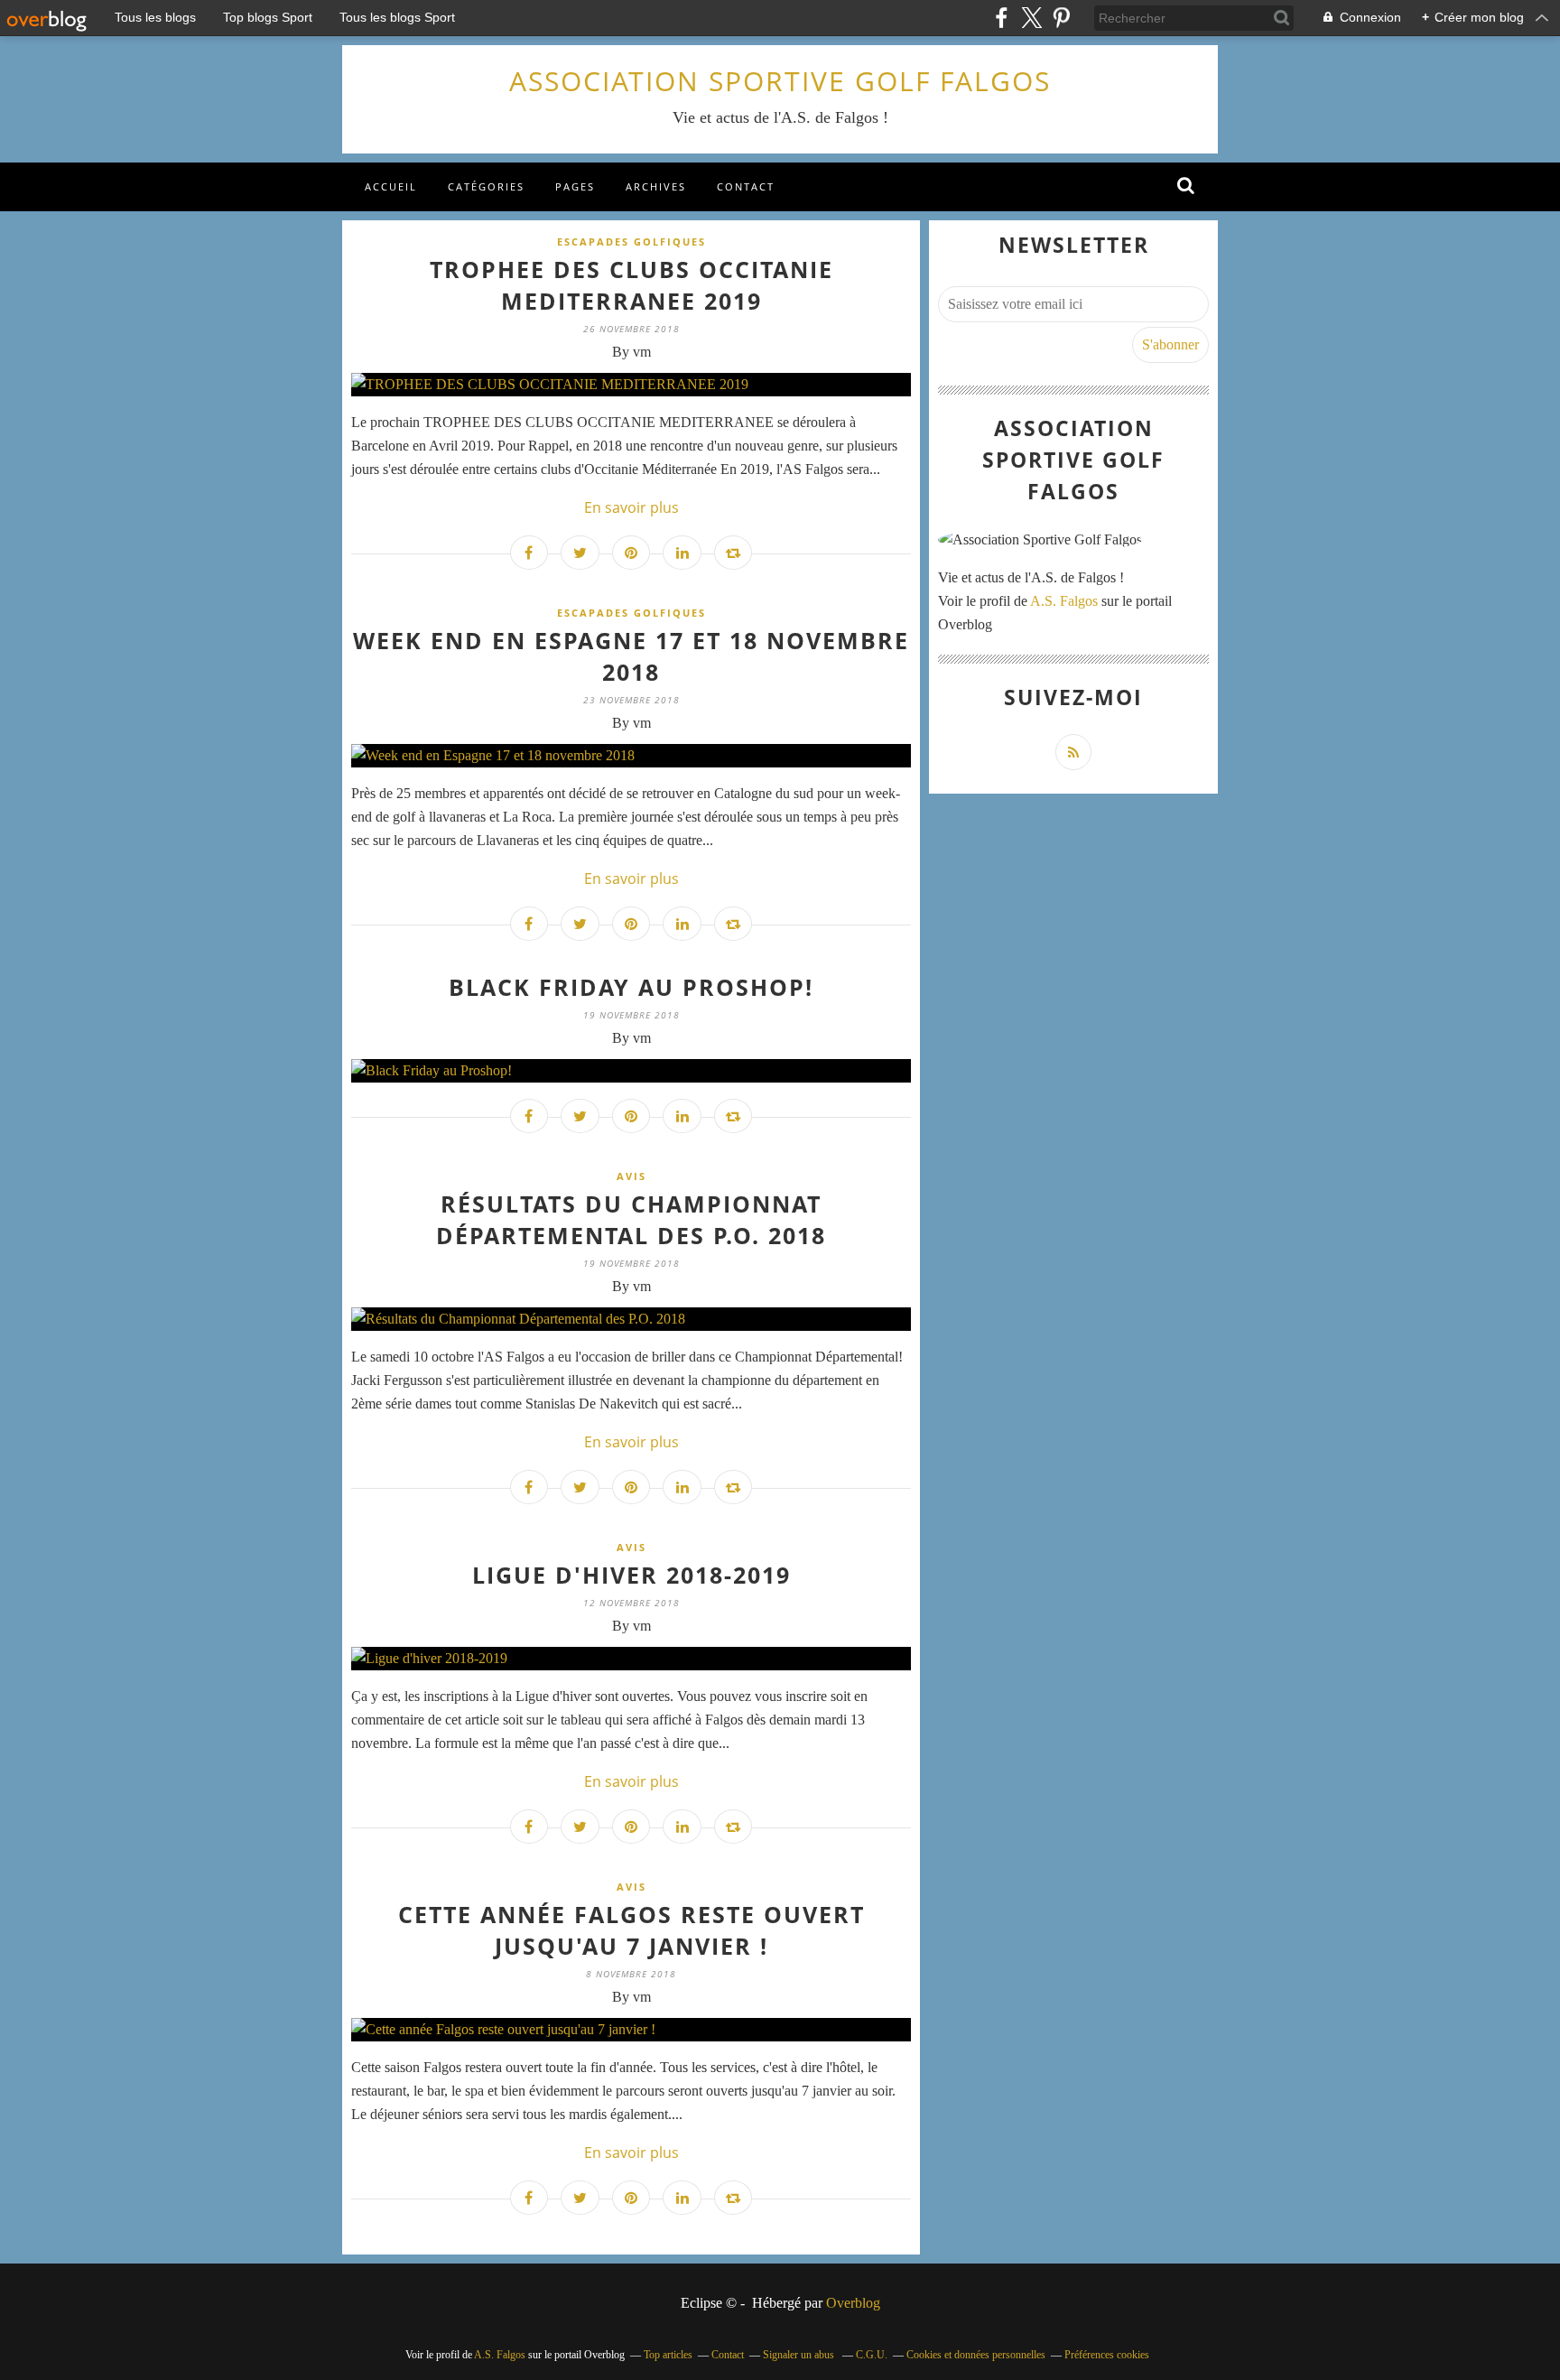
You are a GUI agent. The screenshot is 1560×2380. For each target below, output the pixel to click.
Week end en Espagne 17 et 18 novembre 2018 (631, 656)
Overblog (853, 2303)
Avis (631, 1176)
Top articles (668, 2355)
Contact (746, 186)
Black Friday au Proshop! (631, 987)
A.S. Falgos (1064, 601)
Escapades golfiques (631, 242)
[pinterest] (1061, 18)
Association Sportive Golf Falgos (780, 81)
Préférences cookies (1107, 2355)
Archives (656, 186)
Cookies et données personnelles (976, 2355)
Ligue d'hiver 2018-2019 (631, 1575)
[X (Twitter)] (1031, 18)
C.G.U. (872, 2355)
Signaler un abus (800, 2355)
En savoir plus (631, 507)
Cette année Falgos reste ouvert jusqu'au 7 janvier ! (631, 1930)
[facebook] (1002, 18)
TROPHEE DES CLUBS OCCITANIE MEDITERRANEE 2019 (631, 285)
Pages (575, 186)
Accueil (391, 186)
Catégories (486, 186)
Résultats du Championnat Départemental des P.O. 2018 (631, 1219)
